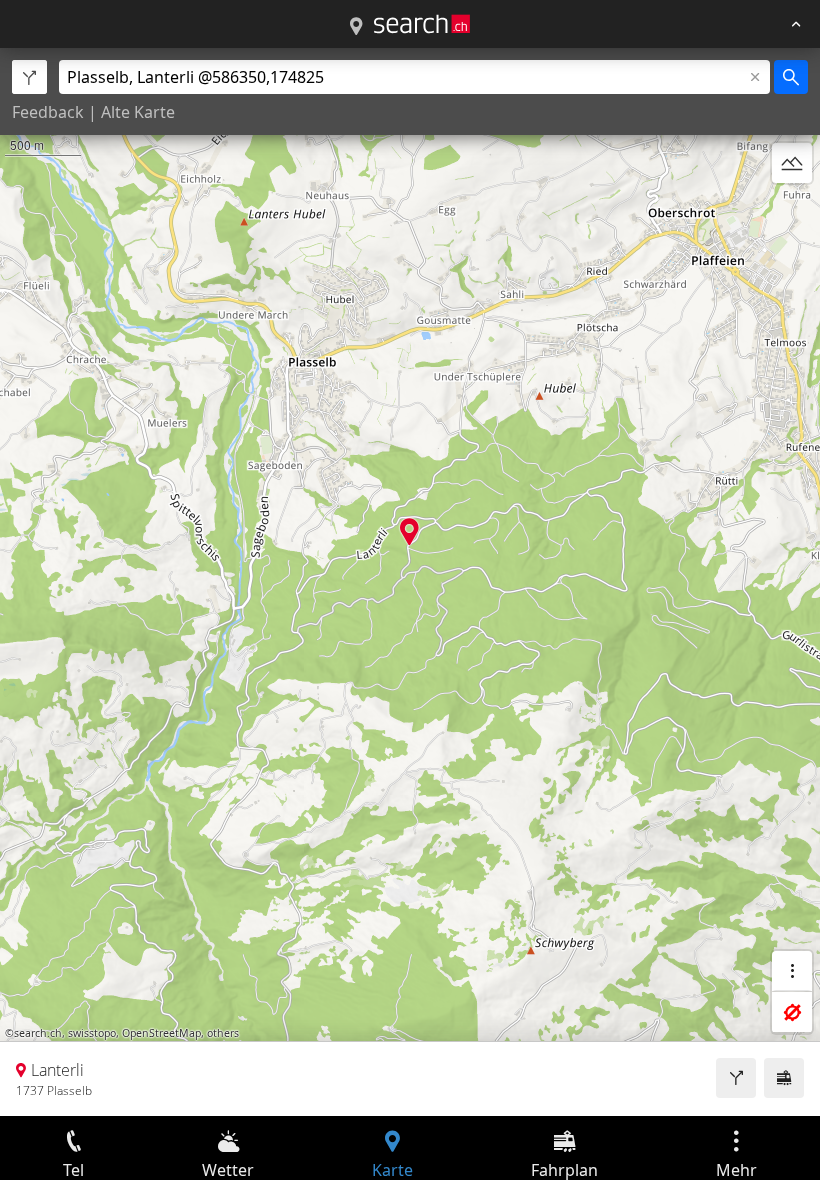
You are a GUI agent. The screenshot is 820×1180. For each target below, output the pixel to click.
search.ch (38, 1033)
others (223, 1033)
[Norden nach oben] (792, 211)
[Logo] (422, 24)
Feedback (48, 112)
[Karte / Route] (356, 27)
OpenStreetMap (161, 1033)
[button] (409, 531)
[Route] (736, 1078)
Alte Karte (138, 112)
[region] (410, 582)
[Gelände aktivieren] (792, 163)
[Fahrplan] (784, 1078)
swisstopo (92, 1033)
